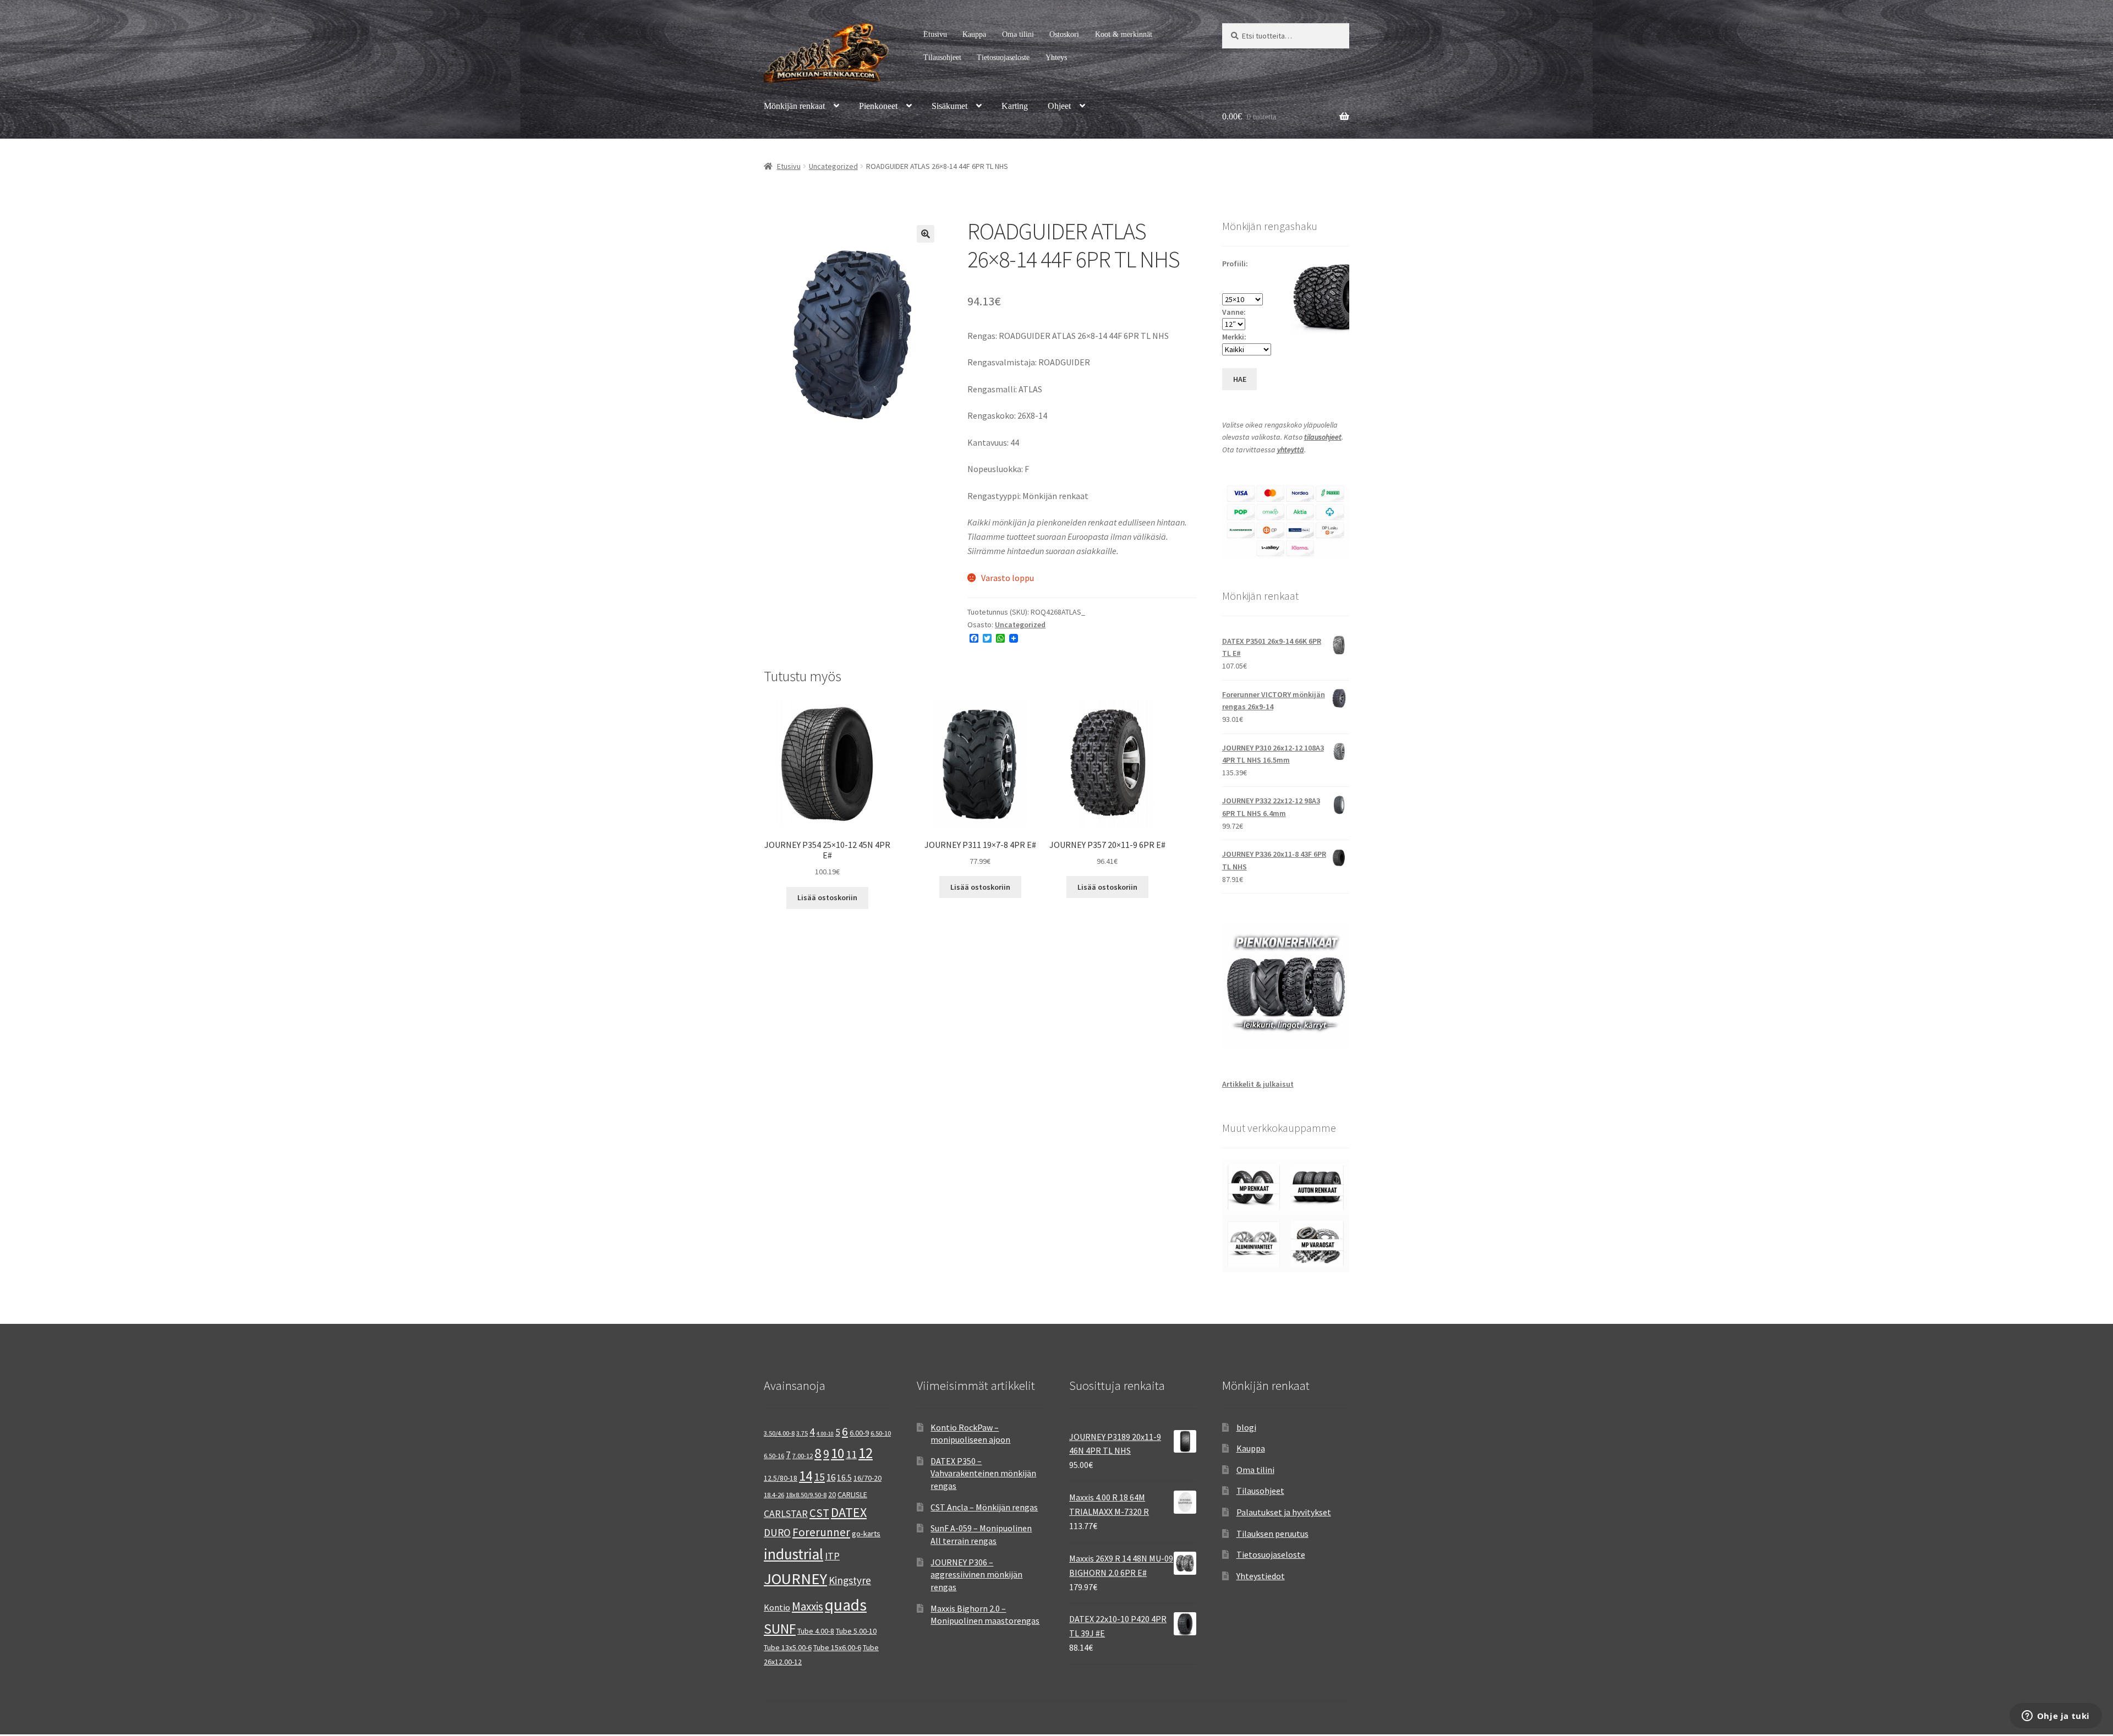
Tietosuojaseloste (1003, 57)
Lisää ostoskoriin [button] (827, 897)
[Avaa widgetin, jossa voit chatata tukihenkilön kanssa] (2055, 1717)
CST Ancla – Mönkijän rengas (984, 1507)
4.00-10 (825, 1434)
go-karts (866, 1534)
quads (846, 1605)
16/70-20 (867, 1478)
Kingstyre (850, 1580)
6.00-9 (859, 1433)
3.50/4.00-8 (779, 1433)
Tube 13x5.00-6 (788, 1647)
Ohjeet (1059, 106)
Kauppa (974, 34)
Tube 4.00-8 (816, 1631)
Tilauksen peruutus (1272, 1534)
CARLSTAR (786, 1513)
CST (819, 1513)
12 (866, 1453)
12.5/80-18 (781, 1478)
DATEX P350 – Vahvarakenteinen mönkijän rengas (983, 1473)
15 (819, 1477)
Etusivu (935, 34)
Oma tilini (1018, 34)
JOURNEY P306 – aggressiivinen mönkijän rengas (976, 1575)
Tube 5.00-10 (856, 1631)
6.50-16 (774, 1456)
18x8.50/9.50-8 (806, 1495)
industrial (793, 1554)
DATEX (849, 1512)
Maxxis (808, 1606)
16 (831, 1477)
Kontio (777, 1607)
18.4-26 (774, 1495)
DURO (777, 1532)
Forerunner (821, 1532)
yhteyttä (1291, 450)
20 (832, 1494)
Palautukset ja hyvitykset (1284, 1512)
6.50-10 (881, 1433)
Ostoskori (1064, 34)
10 (837, 1453)
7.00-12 (803, 1456)
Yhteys (1056, 57)
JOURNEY (795, 1579)
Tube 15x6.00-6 (837, 1647)
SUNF (780, 1629)
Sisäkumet (949, 106)
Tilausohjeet (942, 57)
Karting (1015, 106)
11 (851, 1454)
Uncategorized (833, 166)
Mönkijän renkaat (794, 106)
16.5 (844, 1478)
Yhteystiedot (1261, 1576)
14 (806, 1476)
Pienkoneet (878, 106)
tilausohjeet (1323, 437)
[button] (926, 234)
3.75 (802, 1433)
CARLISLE (852, 1494)
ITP (832, 1556)
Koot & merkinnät (1124, 34)
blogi (1246, 1427)
